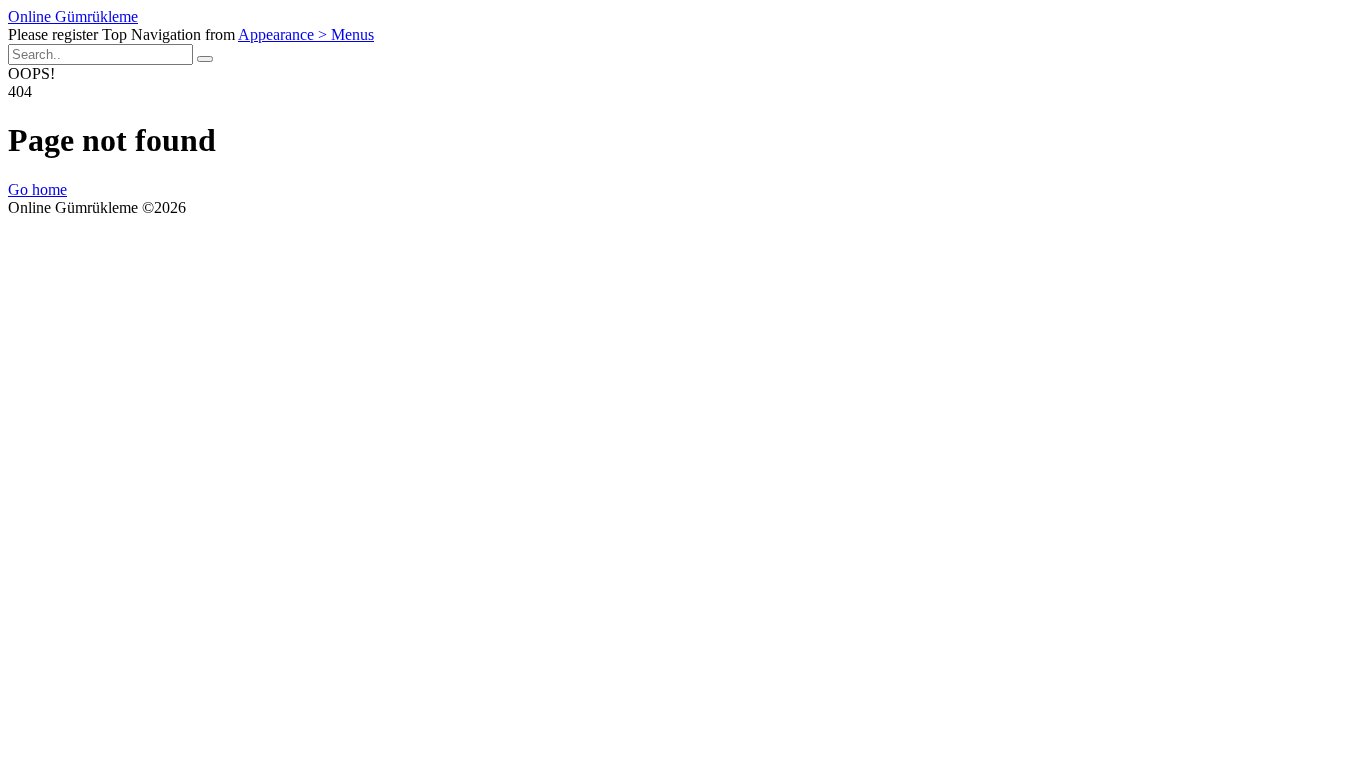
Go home (37, 189)
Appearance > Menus (306, 34)
